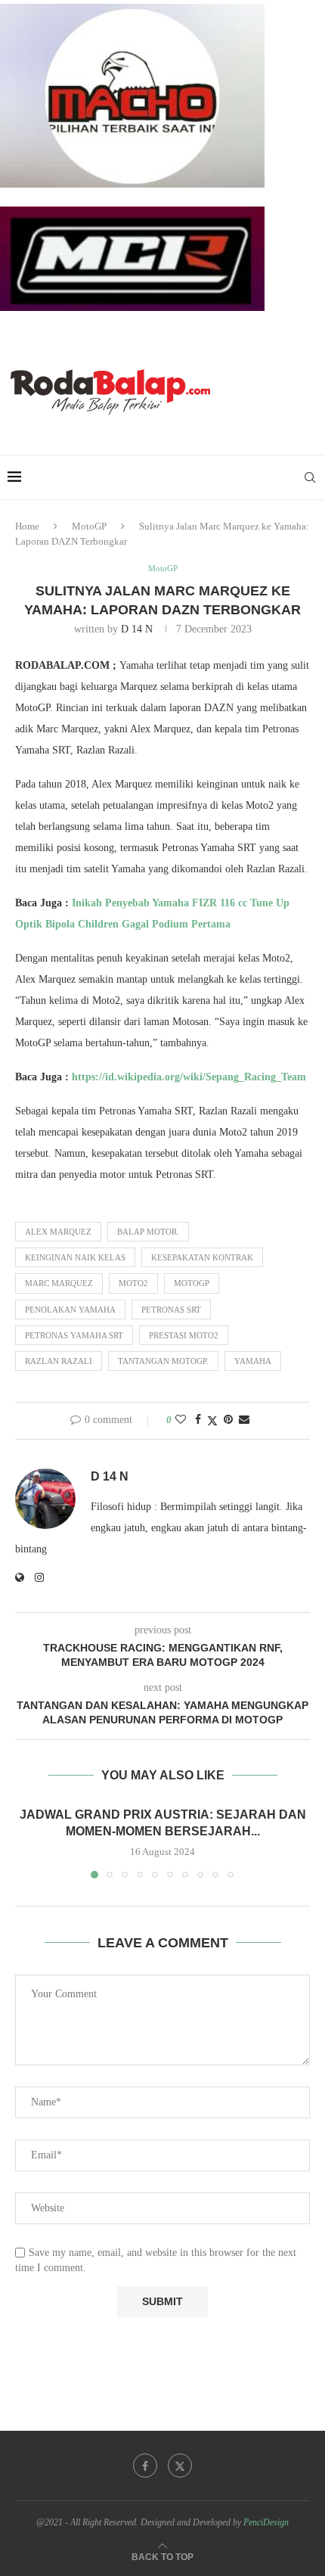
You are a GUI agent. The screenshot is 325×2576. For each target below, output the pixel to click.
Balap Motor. (148, 1232)
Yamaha (253, 1361)
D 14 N (137, 629)
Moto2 (133, 1283)
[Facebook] (145, 2466)
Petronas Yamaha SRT (74, 1335)
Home (27, 526)
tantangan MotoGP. (163, 1361)
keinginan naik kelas (75, 1257)
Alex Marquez (58, 1232)
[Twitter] (180, 2466)
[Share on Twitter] (212, 1421)
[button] (28, 1841)
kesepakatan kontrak (202, 1257)
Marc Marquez (59, 1283)
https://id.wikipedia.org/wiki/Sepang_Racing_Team (189, 1077)
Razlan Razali (59, 1361)
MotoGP (89, 526)
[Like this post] (181, 1420)
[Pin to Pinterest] (228, 1420)
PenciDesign (266, 2522)
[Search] (310, 477)
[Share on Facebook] (198, 1420)
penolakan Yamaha (70, 1310)
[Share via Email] (244, 1420)
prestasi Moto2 (184, 1335)
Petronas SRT (171, 1310)
